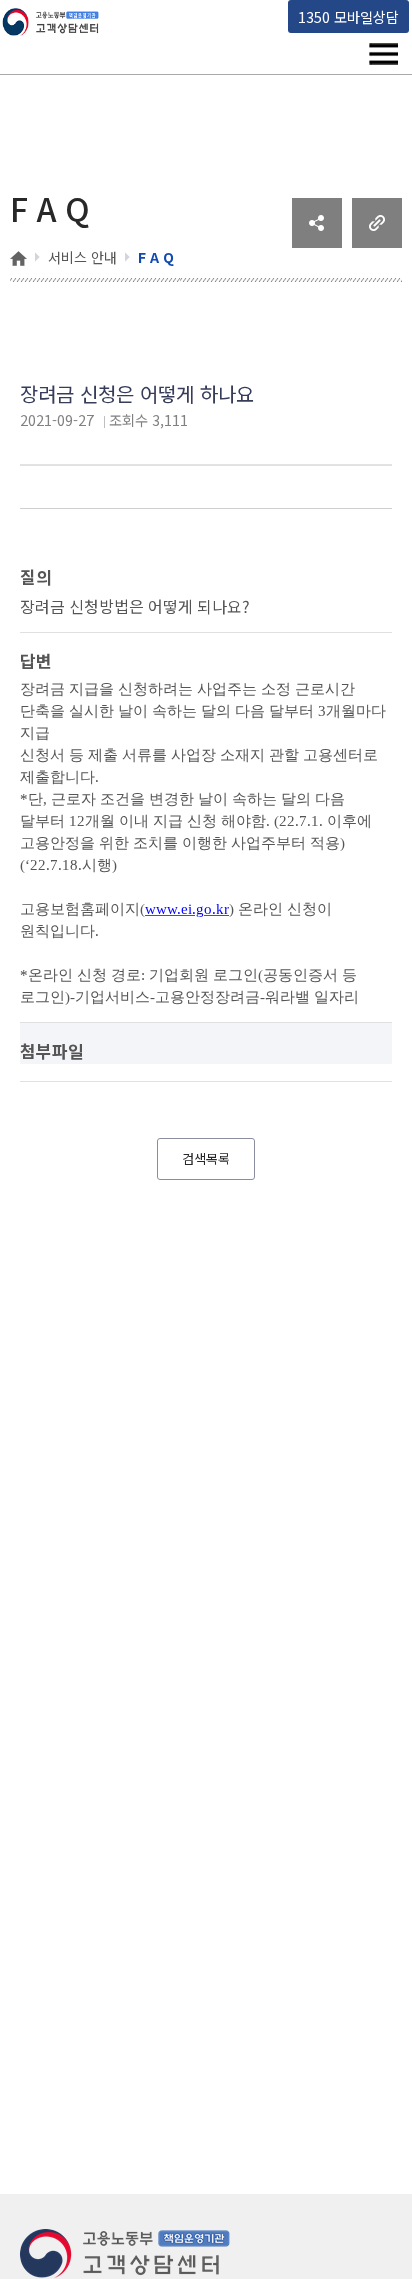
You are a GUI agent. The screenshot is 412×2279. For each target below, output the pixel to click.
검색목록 (206, 1158)
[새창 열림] (317, 241)
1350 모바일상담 (348, 16)
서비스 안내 (82, 257)
